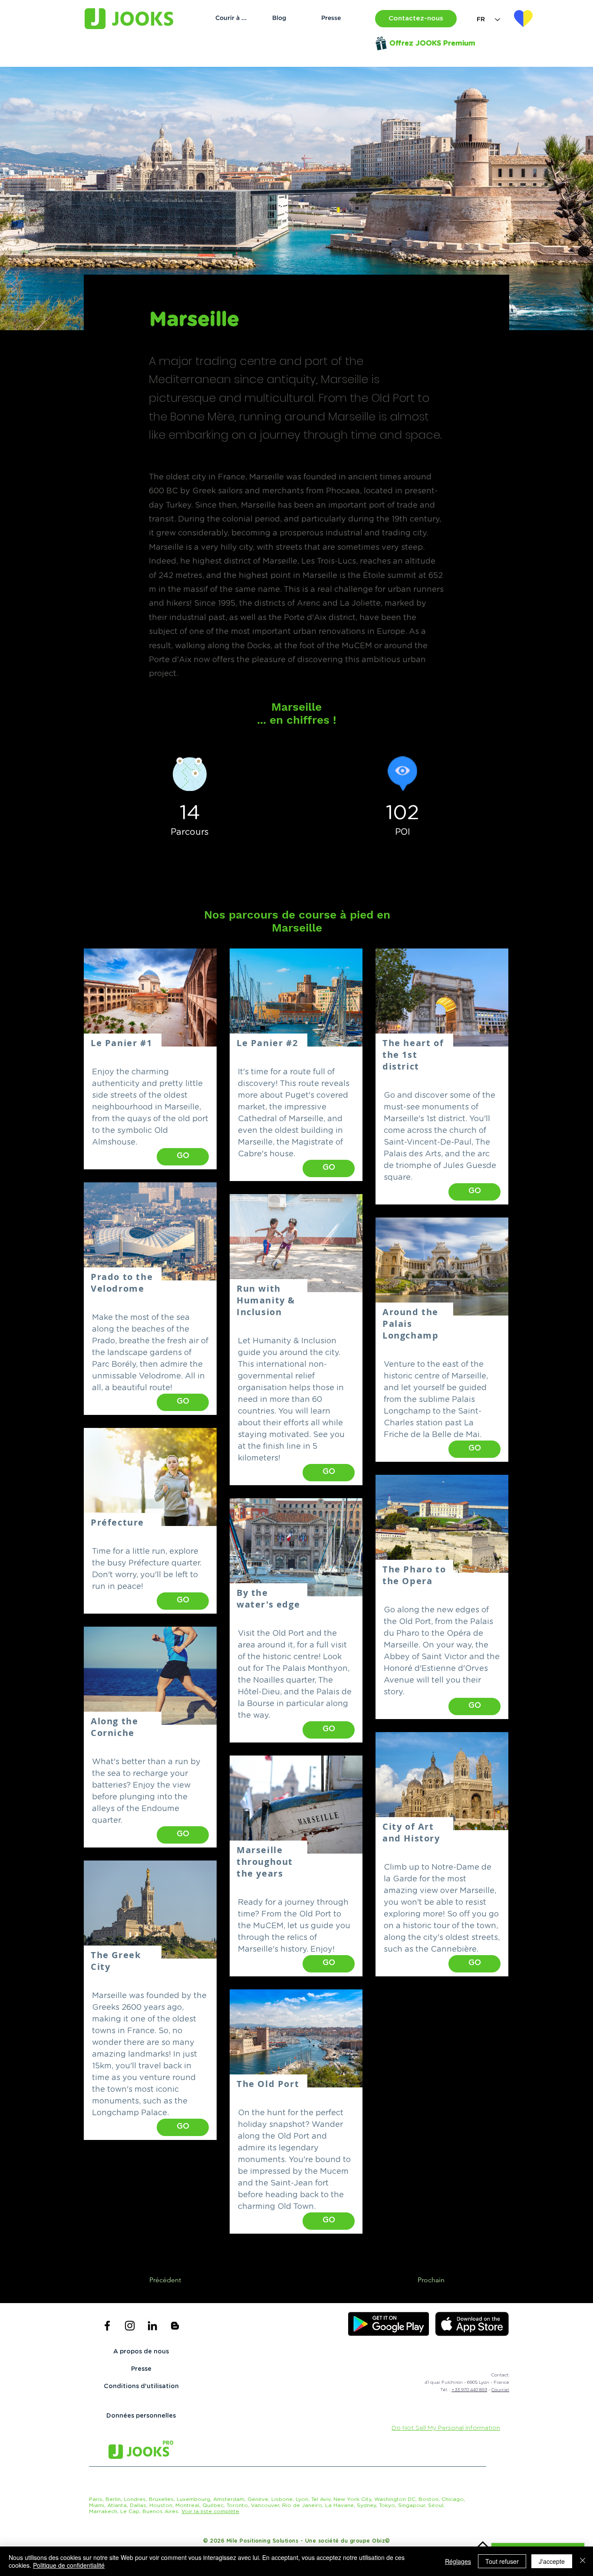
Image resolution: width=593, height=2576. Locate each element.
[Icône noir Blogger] (175, 2326)
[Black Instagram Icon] (130, 2326)
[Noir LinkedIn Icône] (152, 2326)
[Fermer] (583, 2561)
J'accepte (552, 2561)
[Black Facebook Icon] (107, 2326)
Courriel (500, 2390)
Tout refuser (502, 2561)
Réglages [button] (458, 2561)
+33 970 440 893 (469, 2390)
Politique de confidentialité (69, 2565)
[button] (416, 19)
